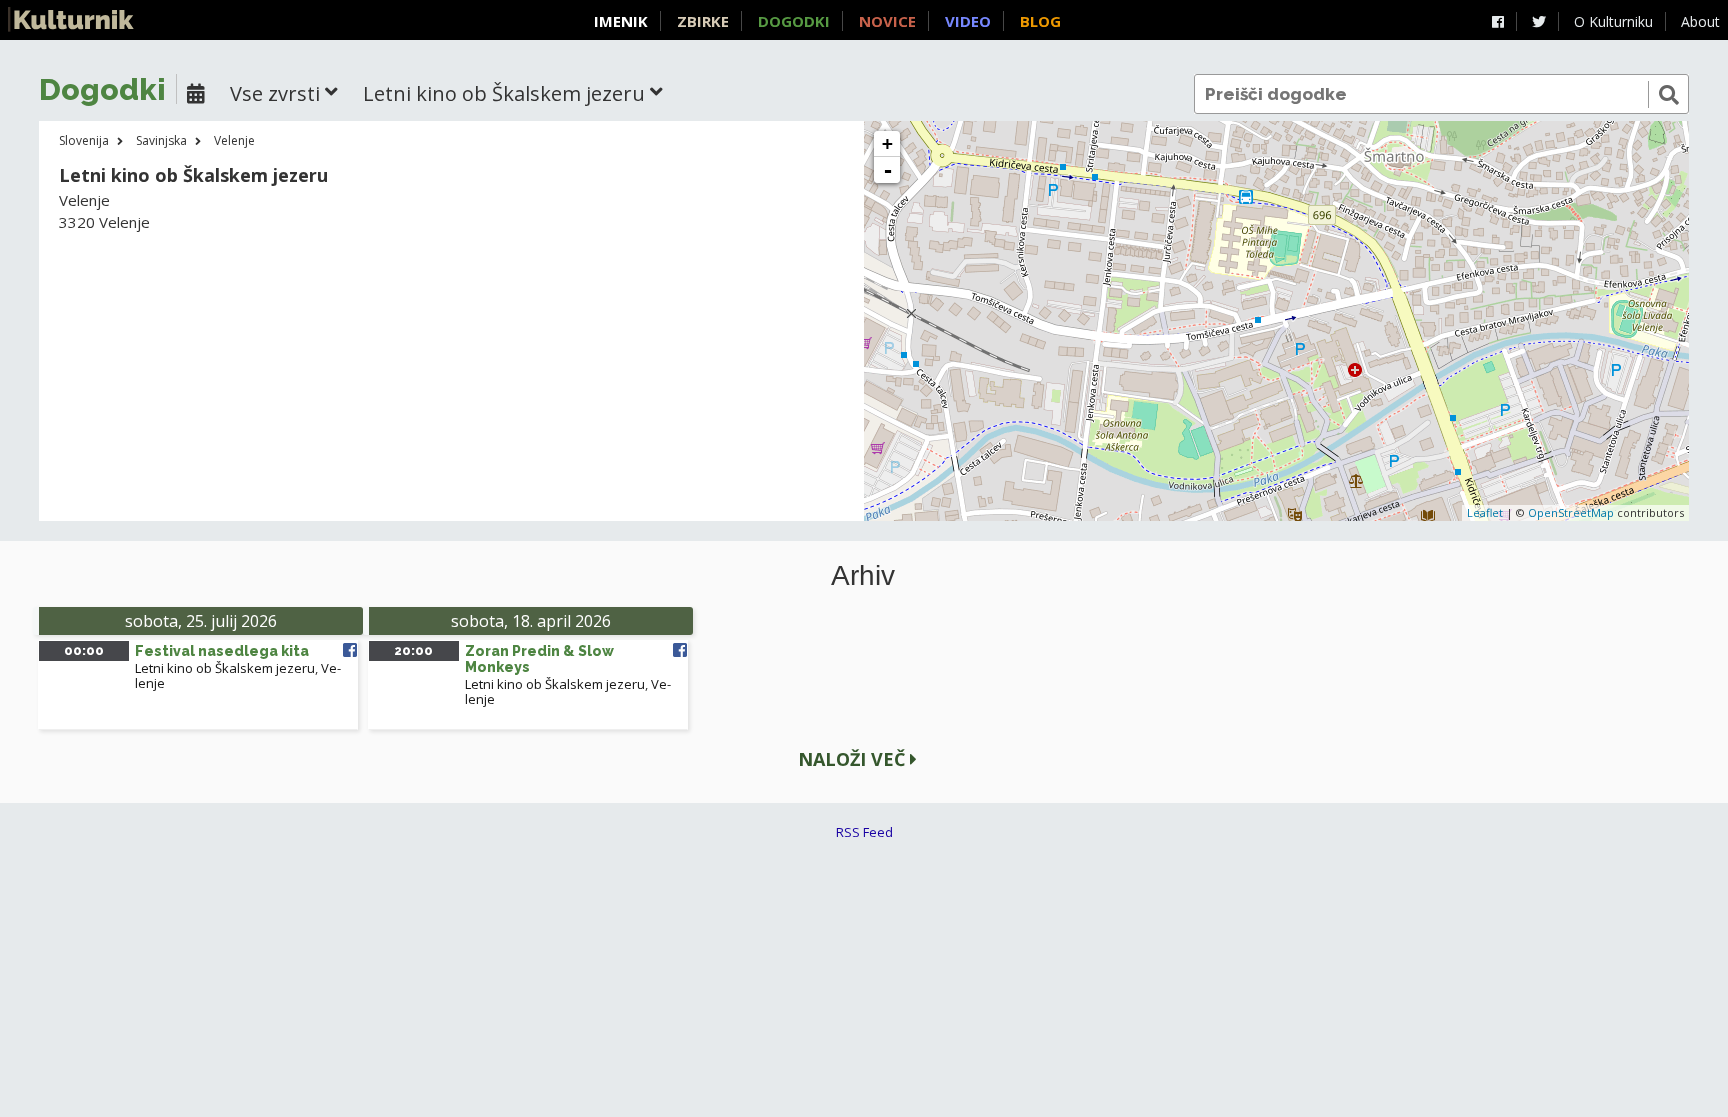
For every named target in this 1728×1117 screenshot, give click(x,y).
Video (968, 21)
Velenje (234, 140)
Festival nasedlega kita (222, 651)
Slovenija (84, 140)
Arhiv (863, 576)
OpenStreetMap (1571, 512)
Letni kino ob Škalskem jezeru (225, 668)
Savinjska (161, 140)
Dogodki (794, 21)
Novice (887, 21)
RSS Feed (864, 832)
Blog (1040, 21)
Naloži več (854, 759)
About (1700, 21)
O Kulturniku (1613, 21)
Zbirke (703, 21)
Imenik (621, 21)
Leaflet (1485, 512)
